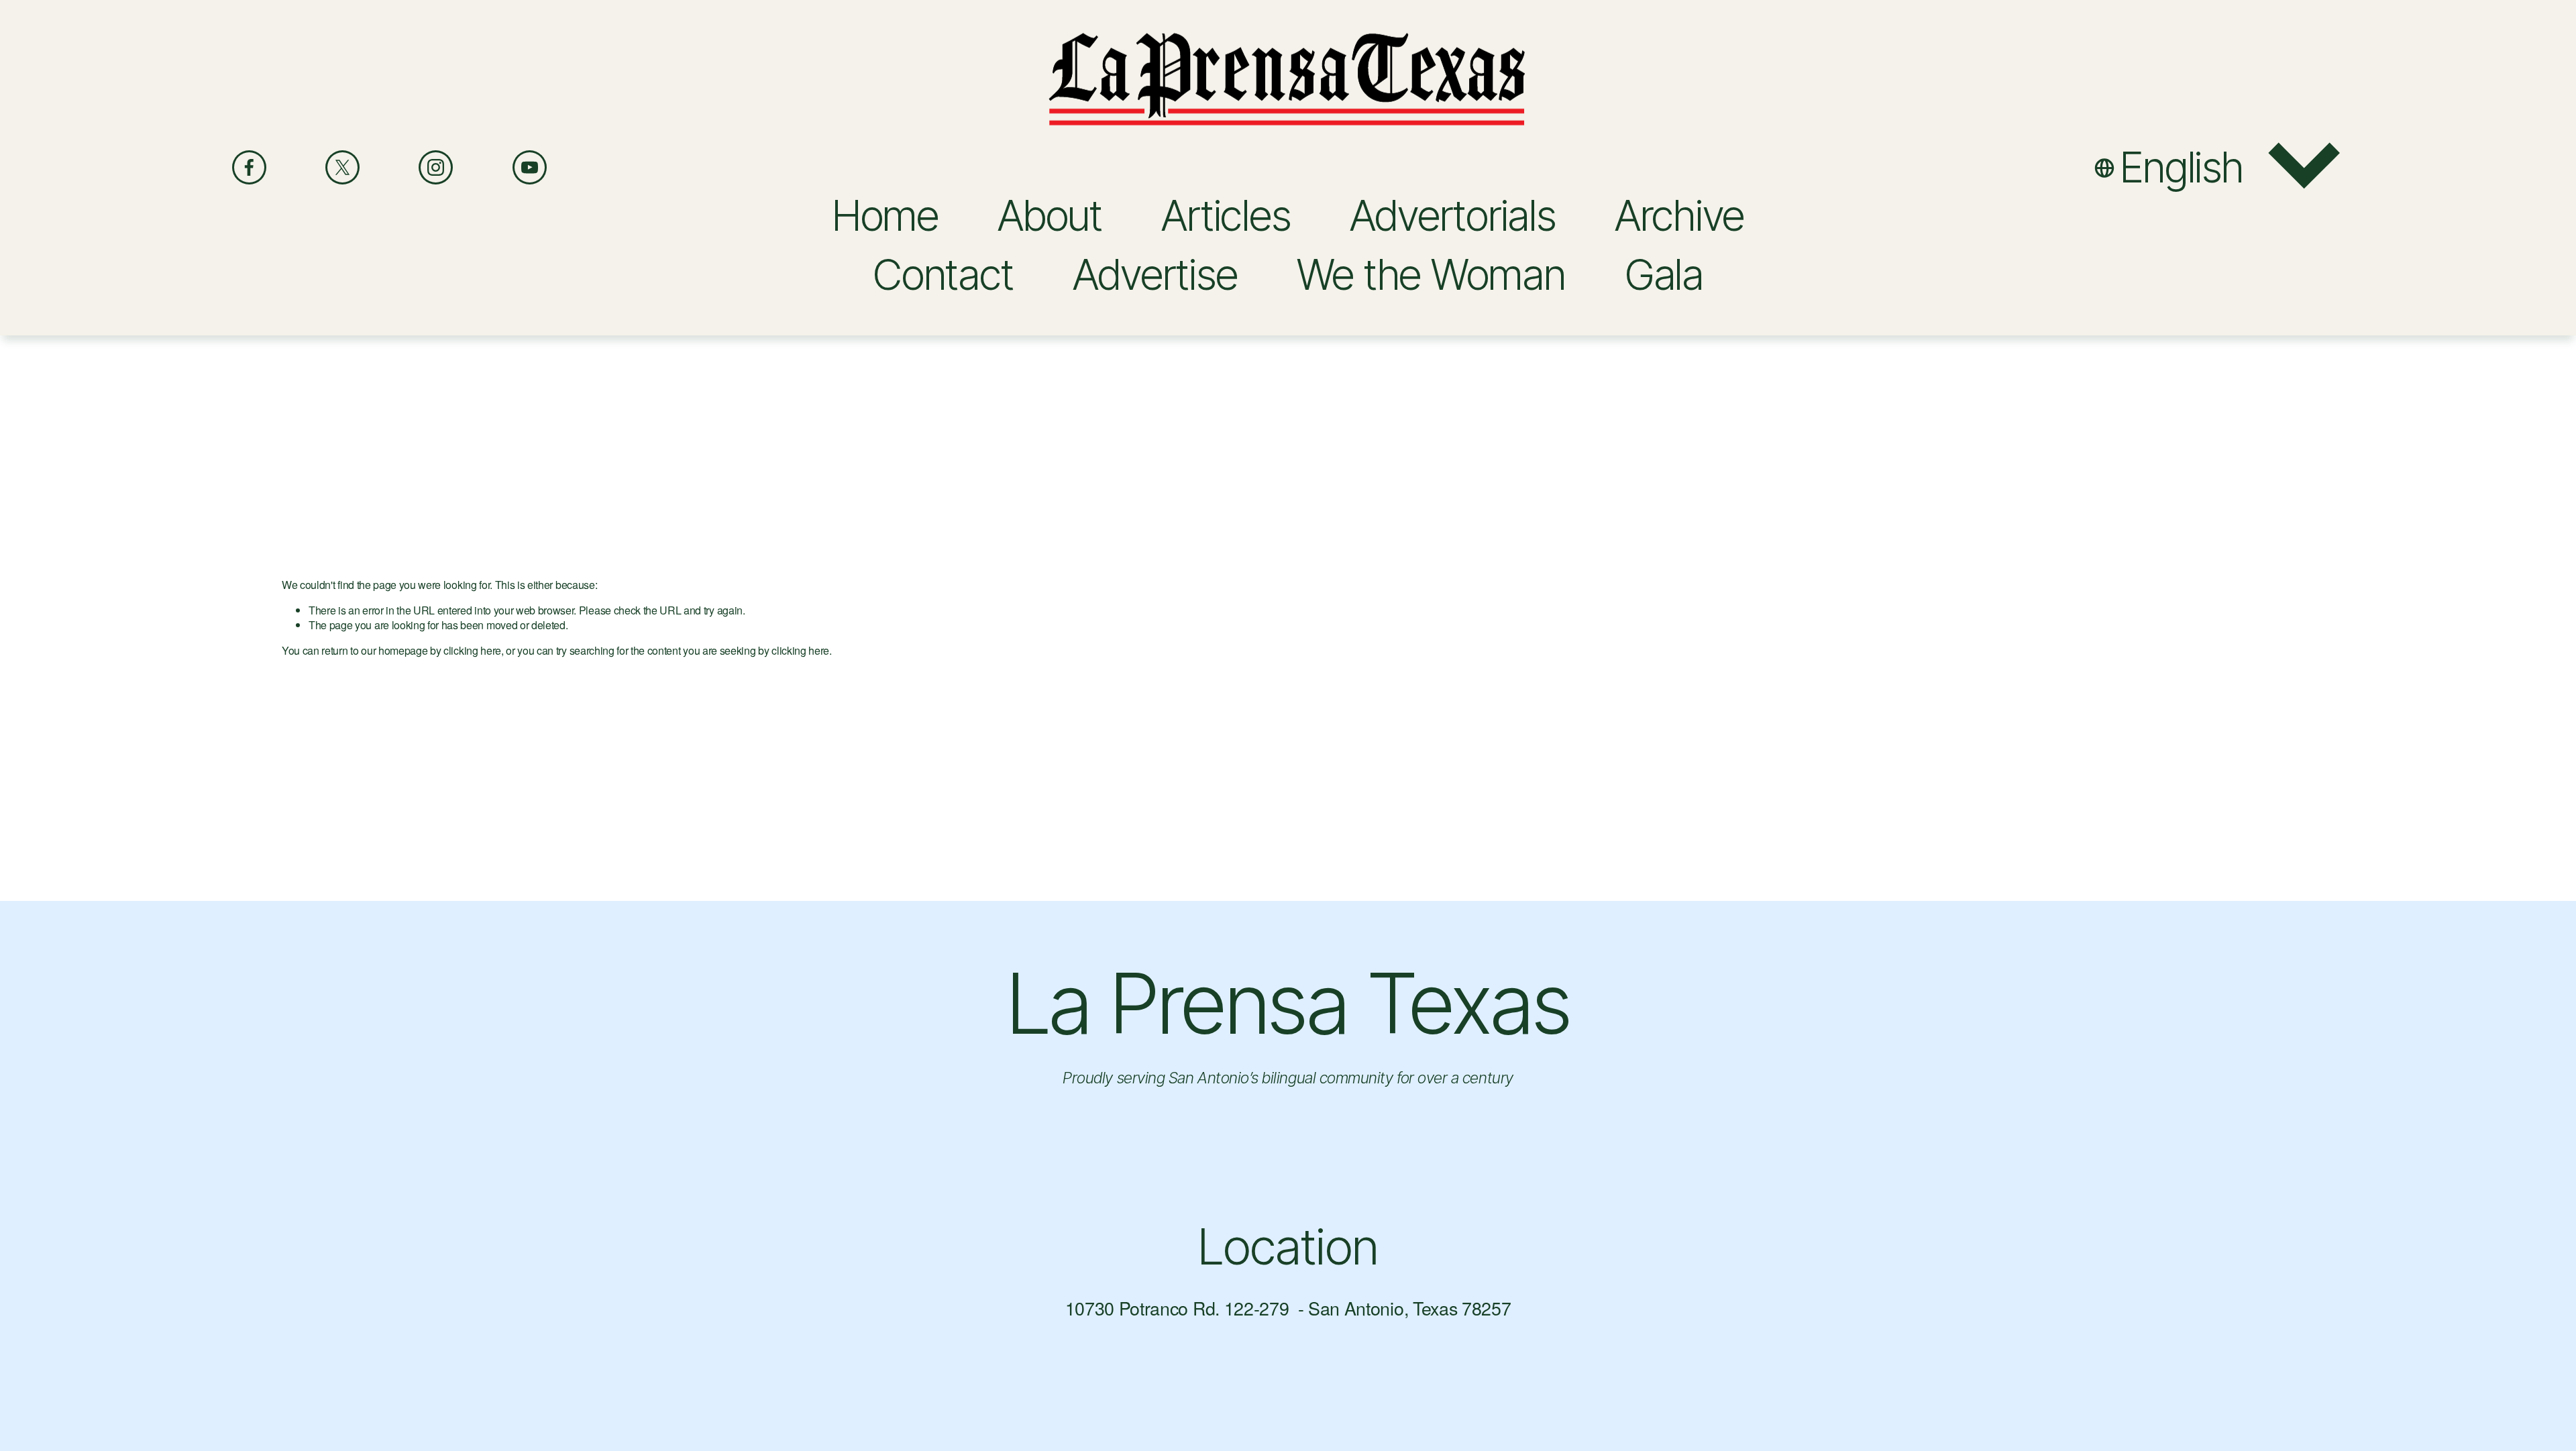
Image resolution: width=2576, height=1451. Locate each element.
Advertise (1155, 274)
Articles (1226, 215)
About (1050, 215)
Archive (1679, 215)
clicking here (472, 650)
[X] (342, 167)
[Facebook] (249, 167)
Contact (943, 274)
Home (885, 215)
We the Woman (1431, 274)
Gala (1664, 274)
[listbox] (2219, 168)
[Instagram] (436, 167)
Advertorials (1453, 215)
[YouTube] (530, 167)
